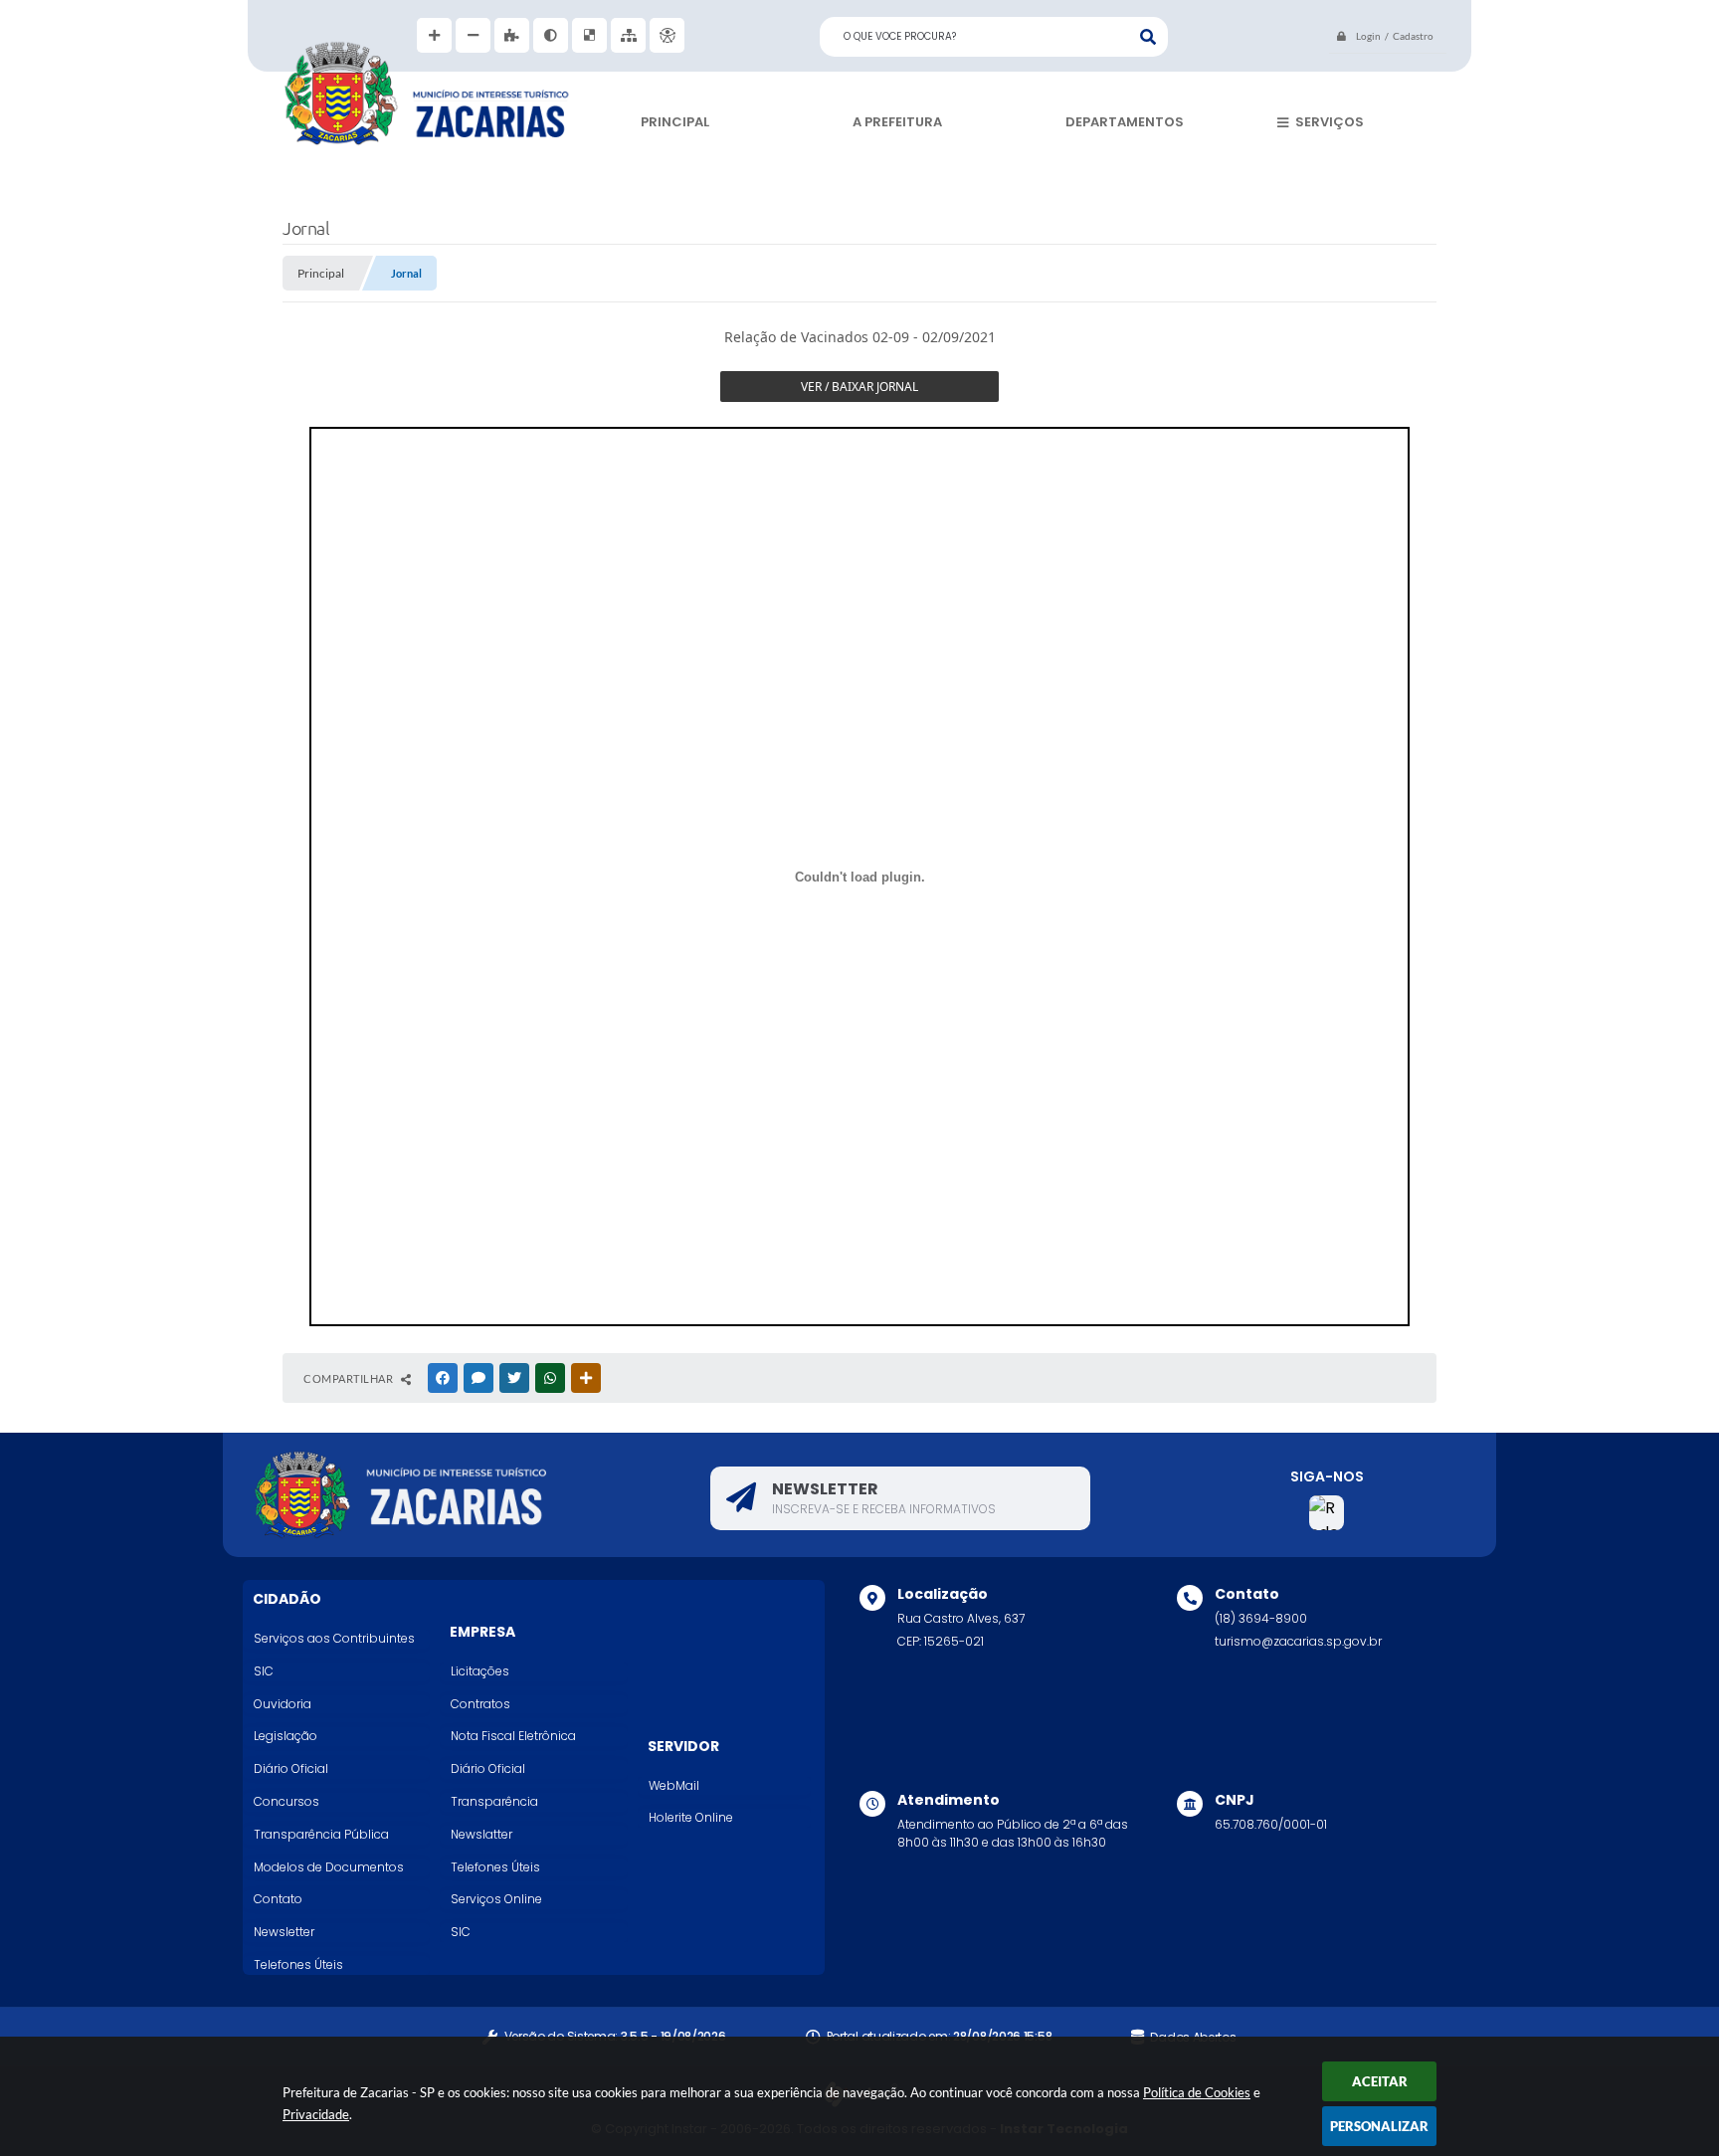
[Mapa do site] (628, 35)
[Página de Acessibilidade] (667, 35)
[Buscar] (1148, 37)
